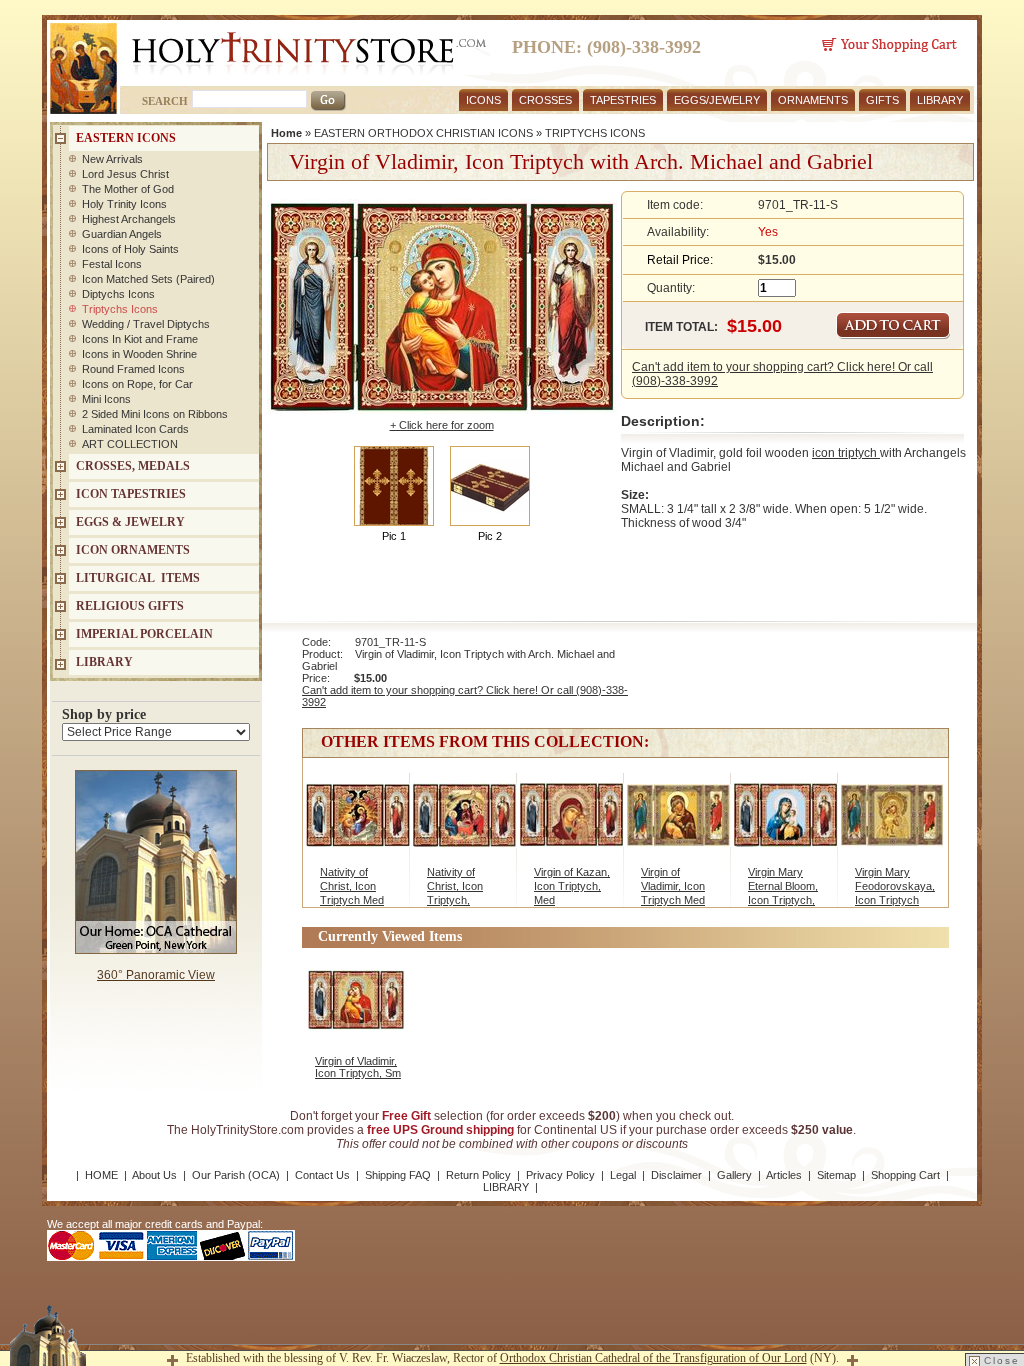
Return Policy (478, 1175)
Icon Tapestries (131, 494)
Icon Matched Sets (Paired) (148, 279)
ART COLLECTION (130, 444)
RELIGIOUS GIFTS (130, 606)
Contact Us (322, 1175)
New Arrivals (112, 159)
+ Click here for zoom (442, 425)
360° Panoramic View (156, 975)
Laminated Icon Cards (135, 429)
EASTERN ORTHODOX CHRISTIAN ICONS (423, 133)
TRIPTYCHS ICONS (595, 133)
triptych (859, 453)
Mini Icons (106, 399)
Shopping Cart (905, 1175)
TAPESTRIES (623, 100)
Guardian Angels (122, 234)
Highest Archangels (129, 219)
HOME (101, 1175)
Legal (623, 1175)
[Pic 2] (490, 485)
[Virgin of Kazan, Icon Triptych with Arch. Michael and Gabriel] (571, 820)
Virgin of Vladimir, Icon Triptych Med (673, 886)
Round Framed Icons (133, 369)
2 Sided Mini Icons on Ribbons (155, 414)
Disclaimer (676, 1175)
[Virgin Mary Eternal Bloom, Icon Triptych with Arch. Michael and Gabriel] (785, 820)
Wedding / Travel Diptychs (146, 324)
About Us (154, 1175)
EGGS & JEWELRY (130, 522)
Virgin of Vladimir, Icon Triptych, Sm (358, 1067)
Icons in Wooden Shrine (139, 354)
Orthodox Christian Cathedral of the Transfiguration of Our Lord (653, 1358)
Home (286, 133)
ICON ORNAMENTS (133, 550)
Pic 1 (394, 536)
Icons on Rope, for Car (137, 384)
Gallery (734, 1175)
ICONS (483, 100)
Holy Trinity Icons (124, 204)
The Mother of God (128, 189)
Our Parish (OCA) (236, 1175)
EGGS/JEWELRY (717, 100)
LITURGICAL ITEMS (138, 578)
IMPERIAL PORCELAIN (144, 634)
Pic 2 (490, 536)
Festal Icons (112, 264)
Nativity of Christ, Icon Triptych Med (352, 886)
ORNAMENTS (813, 100)
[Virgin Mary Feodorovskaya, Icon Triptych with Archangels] (892, 820)
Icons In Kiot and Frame (140, 339)
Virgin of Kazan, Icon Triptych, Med (572, 886)
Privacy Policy (560, 1175)
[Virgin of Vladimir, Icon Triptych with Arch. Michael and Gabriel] (678, 820)
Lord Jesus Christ (125, 174)
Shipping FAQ (398, 1175)
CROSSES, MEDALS (133, 466)
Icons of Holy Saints (130, 249)
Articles (784, 1175)
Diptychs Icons (118, 294)
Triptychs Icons (120, 309)
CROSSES (545, 100)
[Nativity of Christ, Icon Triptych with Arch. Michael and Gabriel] (357, 820)
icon (825, 453)
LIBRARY (940, 100)
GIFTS (882, 100)
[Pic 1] (394, 485)
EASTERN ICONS (126, 138)
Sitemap (836, 1175)
